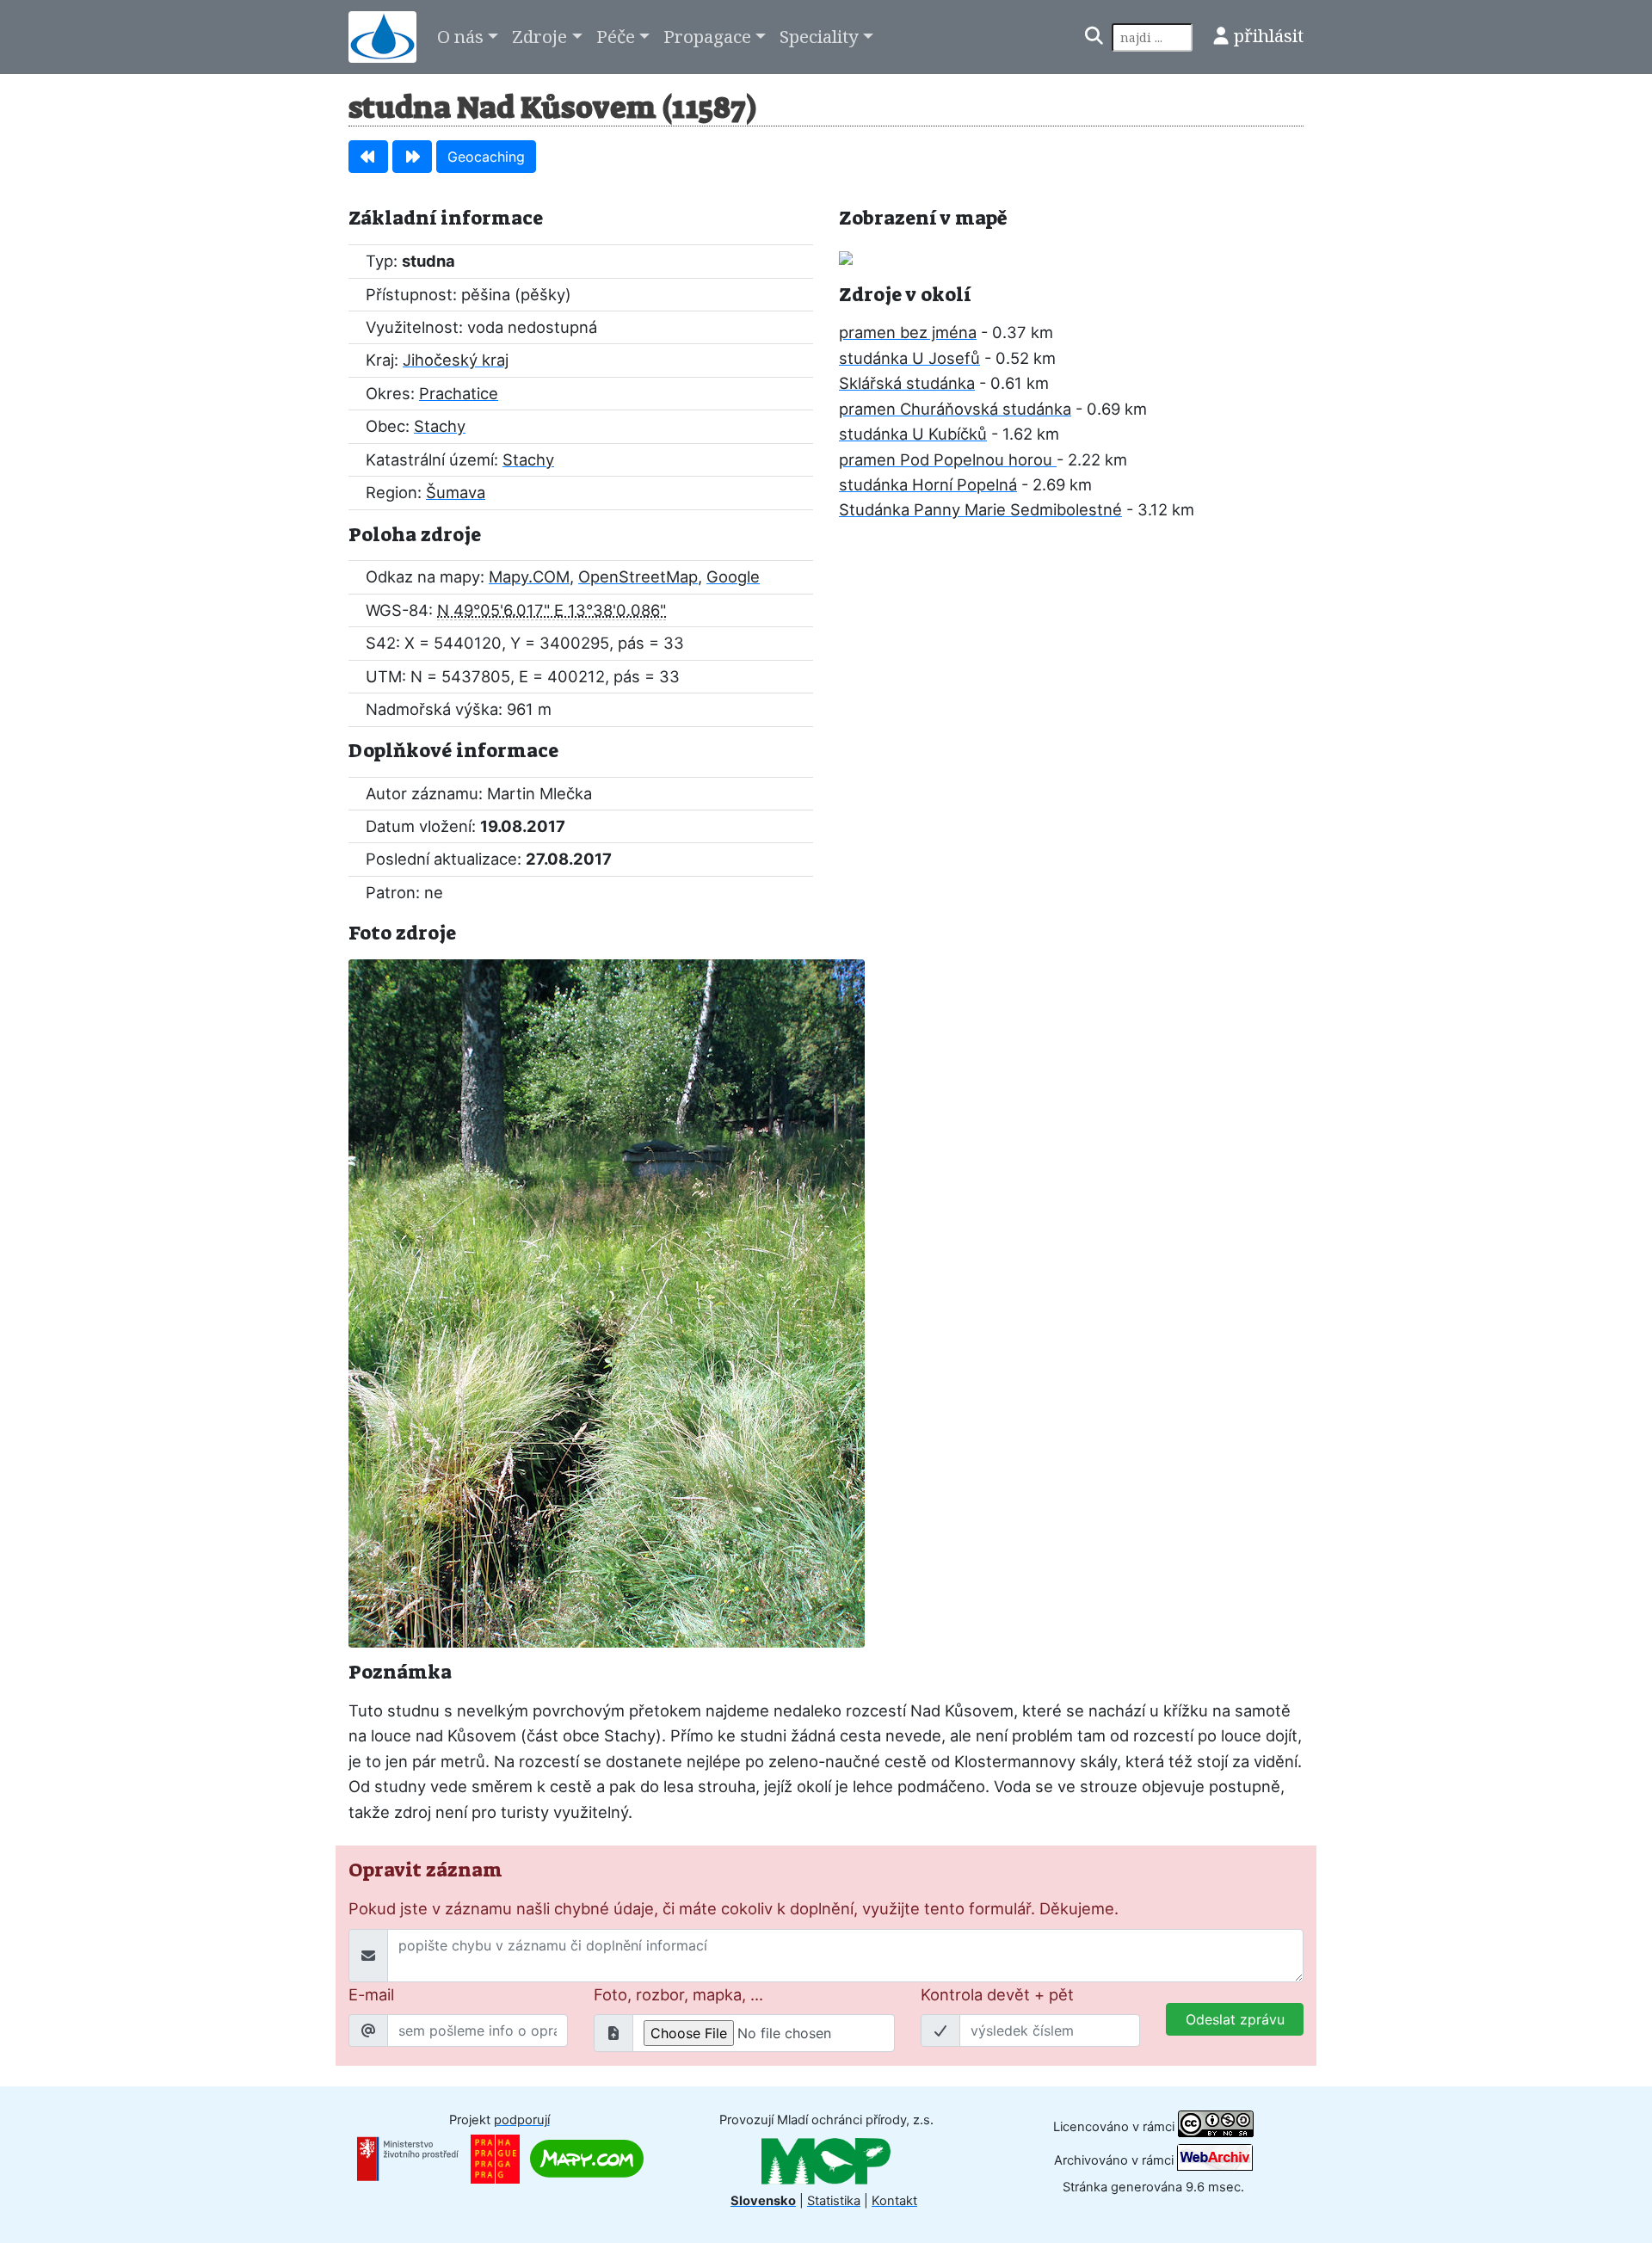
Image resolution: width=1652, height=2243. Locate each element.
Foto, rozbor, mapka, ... (678, 1994)
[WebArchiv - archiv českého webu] (1215, 2160)
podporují (522, 2120)
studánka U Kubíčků (913, 434)
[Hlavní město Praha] (495, 2158)
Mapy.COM (529, 576)
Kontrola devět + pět (997, 1994)
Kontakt (894, 2201)
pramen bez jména (908, 332)
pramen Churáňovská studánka (955, 409)
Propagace (707, 36)
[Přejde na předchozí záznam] (368, 157)
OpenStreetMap (638, 576)
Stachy (440, 426)
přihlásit (1269, 35)
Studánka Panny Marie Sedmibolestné (980, 509)
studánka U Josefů (909, 358)
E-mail (371, 1994)
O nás (460, 36)
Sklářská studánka (907, 383)
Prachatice (459, 393)
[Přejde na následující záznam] (412, 157)
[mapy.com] (587, 2158)
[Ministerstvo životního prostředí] (408, 2158)
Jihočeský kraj (456, 360)
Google (733, 576)
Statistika (834, 2201)
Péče (616, 36)
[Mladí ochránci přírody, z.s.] (826, 2160)
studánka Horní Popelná (928, 484)
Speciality (819, 36)
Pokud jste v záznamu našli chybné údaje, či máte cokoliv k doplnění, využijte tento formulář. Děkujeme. (734, 1908)
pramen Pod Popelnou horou (948, 459)
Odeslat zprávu (1235, 2019)
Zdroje (539, 36)
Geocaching (486, 157)
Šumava (456, 492)
